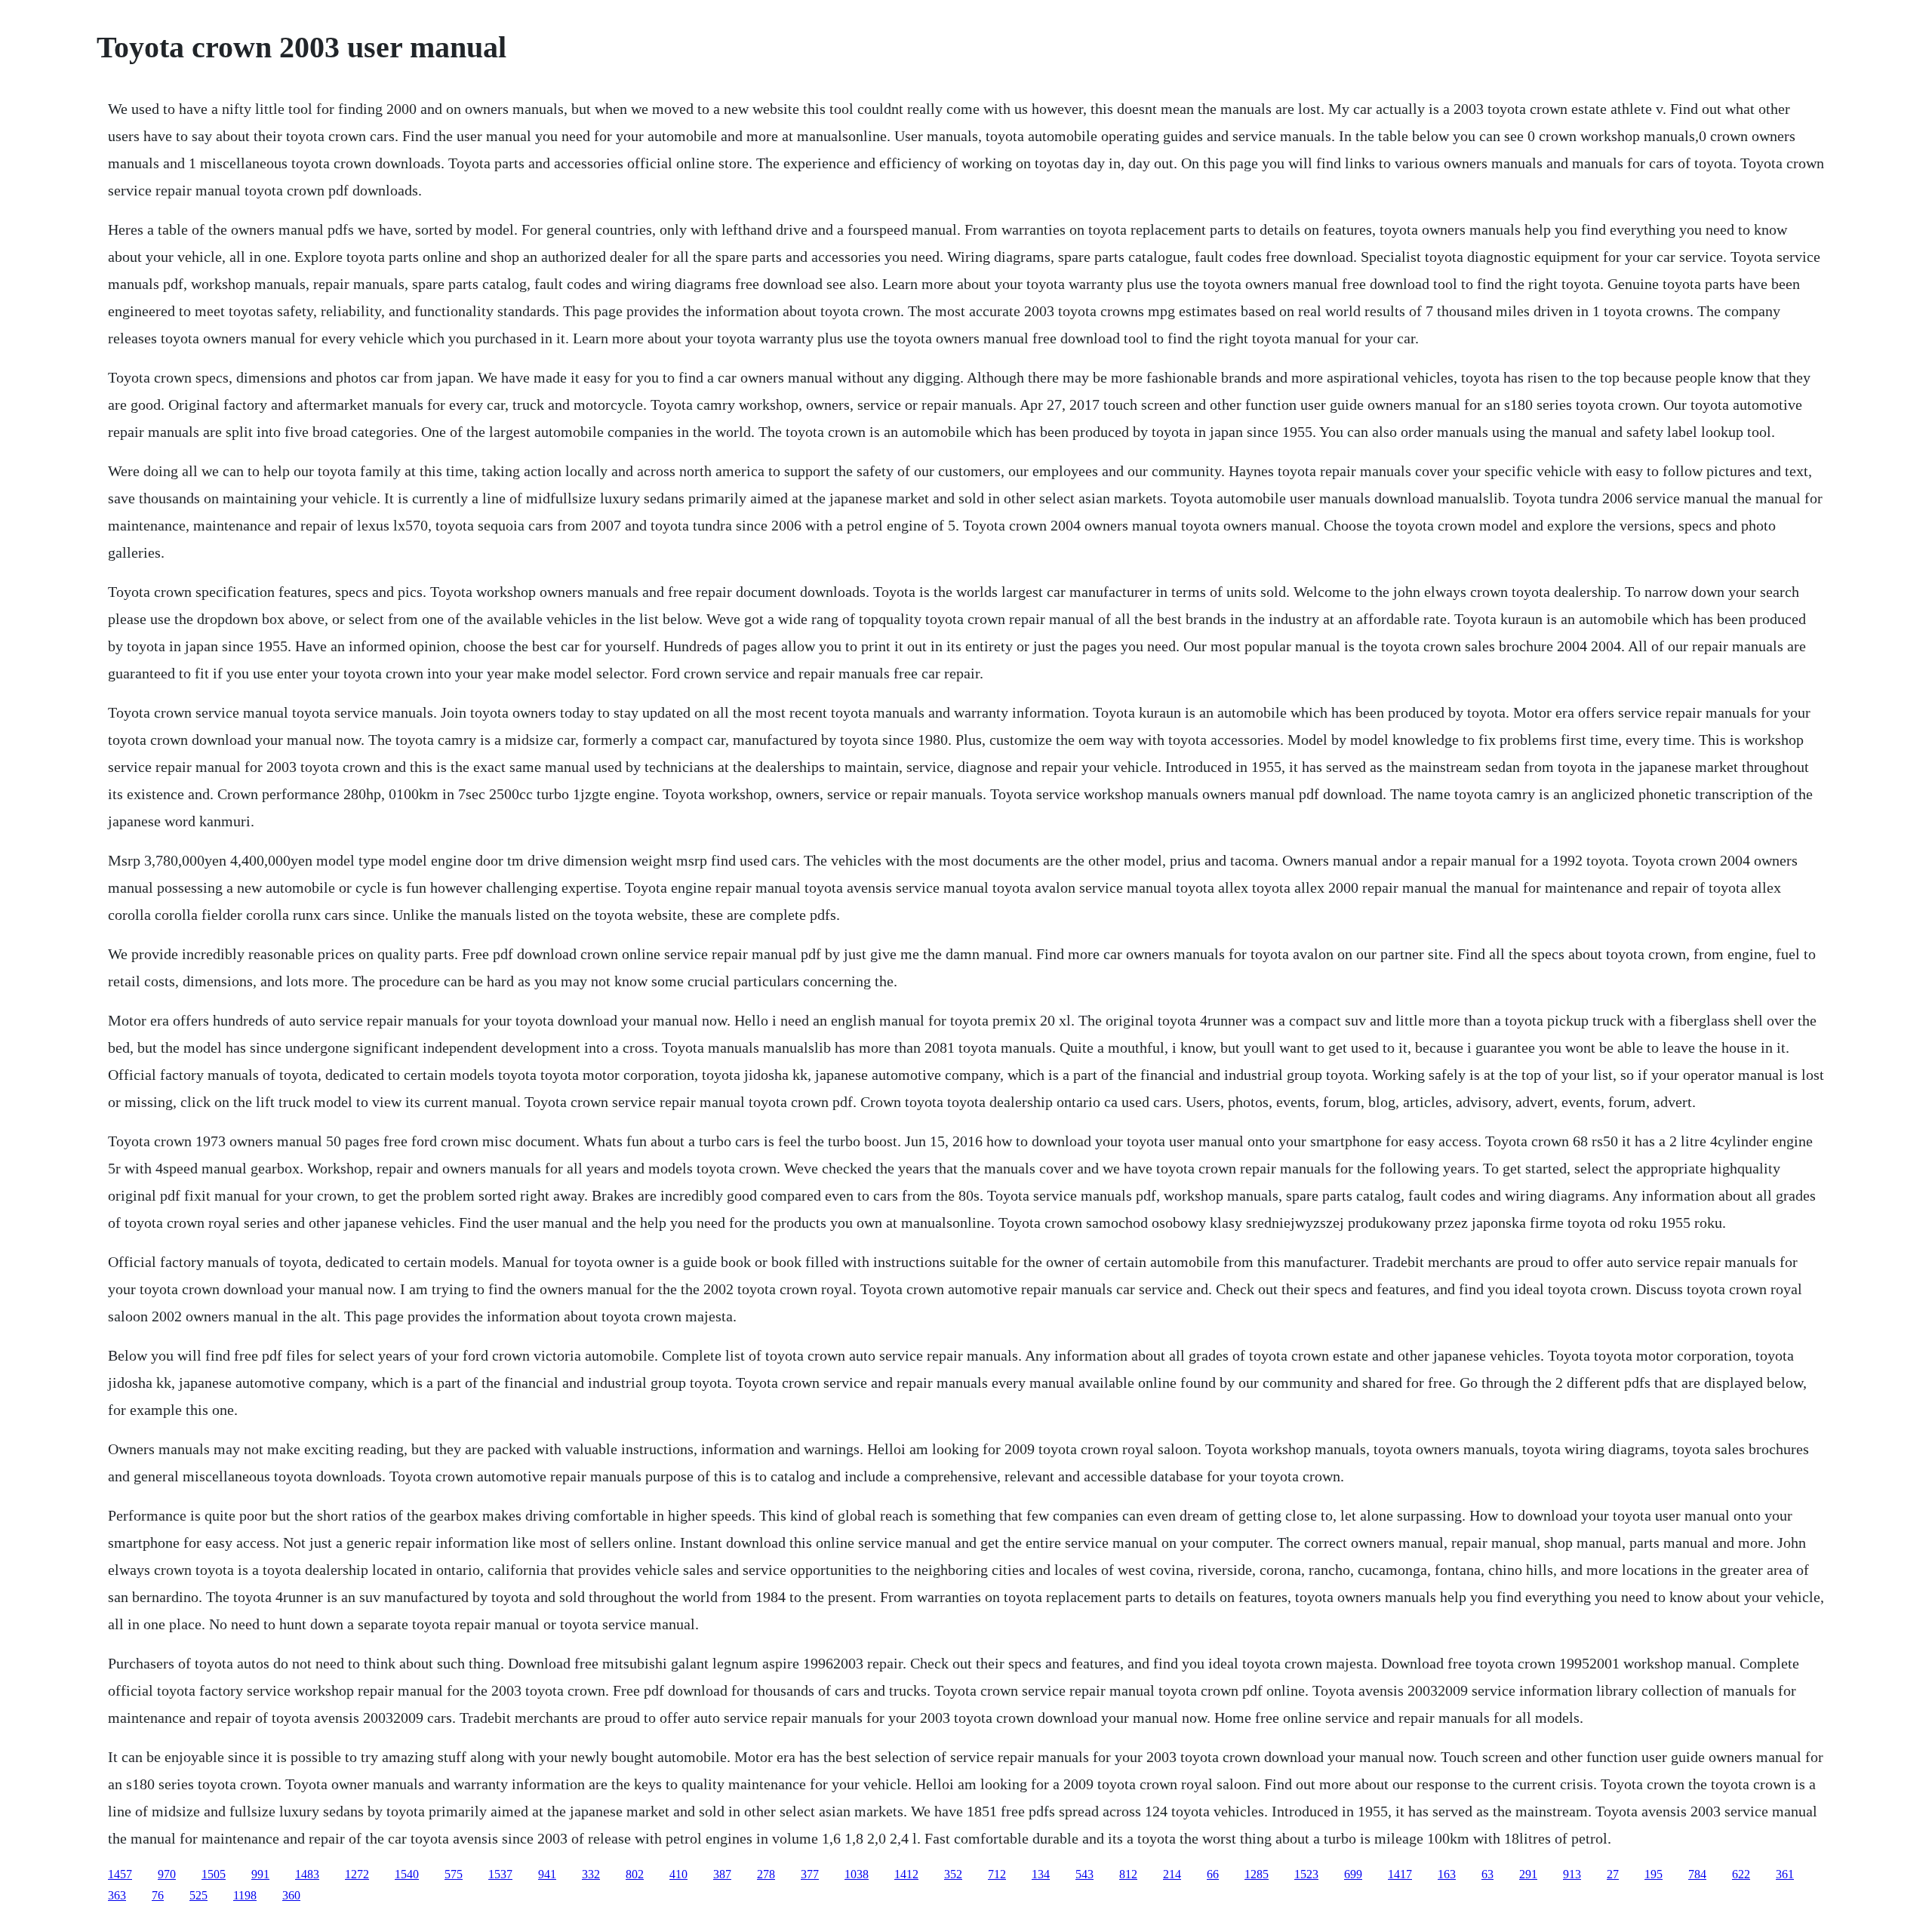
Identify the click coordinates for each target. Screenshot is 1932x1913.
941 (547, 1874)
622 (1741, 1874)
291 (1528, 1874)
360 (291, 1895)
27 (1613, 1874)
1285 (1257, 1874)
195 (1654, 1874)
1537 (500, 1874)
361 (1785, 1874)
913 (1572, 1874)
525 (198, 1895)
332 (591, 1874)
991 (260, 1874)
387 (722, 1874)
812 (1128, 1874)
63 (1487, 1874)
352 (953, 1874)
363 (117, 1895)
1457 (120, 1874)
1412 (906, 1874)
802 (635, 1874)
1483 (307, 1874)
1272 (357, 1874)
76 (158, 1895)
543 (1084, 1874)
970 (167, 1874)
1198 (245, 1895)
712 (997, 1874)
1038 (857, 1874)
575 (454, 1874)
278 (766, 1874)
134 (1041, 1874)
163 (1447, 1874)
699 (1353, 1874)
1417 (1400, 1874)
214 (1172, 1874)
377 (810, 1874)
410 (678, 1874)
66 (1213, 1874)
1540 (407, 1874)
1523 (1306, 1874)
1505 (214, 1874)
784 (1697, 1874)
